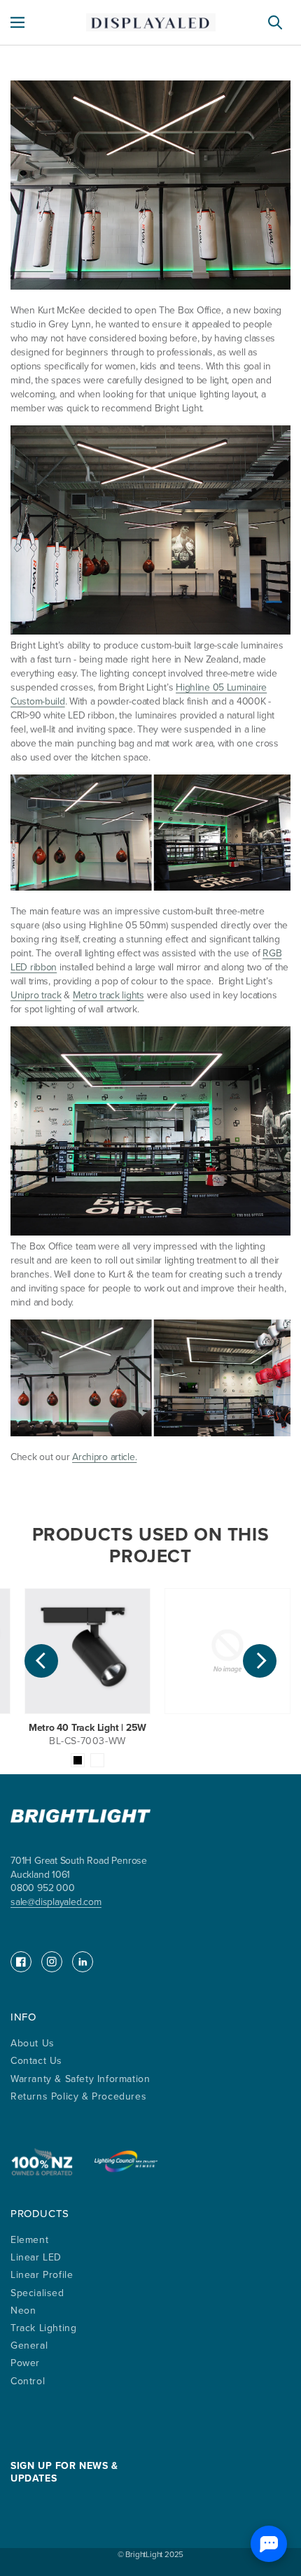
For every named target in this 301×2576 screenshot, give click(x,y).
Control (28, 2381)
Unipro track (36, 995)
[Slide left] (41, 1661)
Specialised (37, 2293)
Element (29, 2240)
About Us (33, 2043)
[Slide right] (260, 1661)
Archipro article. (104, 1457)
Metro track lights (108, 995)
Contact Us (36, 2061)
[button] (17, 22)
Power (25, 2363)
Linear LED (36, 2257)
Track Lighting (43, 2328)
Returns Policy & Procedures (78, 2096)
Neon (23, 2310)
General (29, 2345)
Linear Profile (42, 2275)
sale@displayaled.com (56, 1902)
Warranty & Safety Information (80, 2079)
